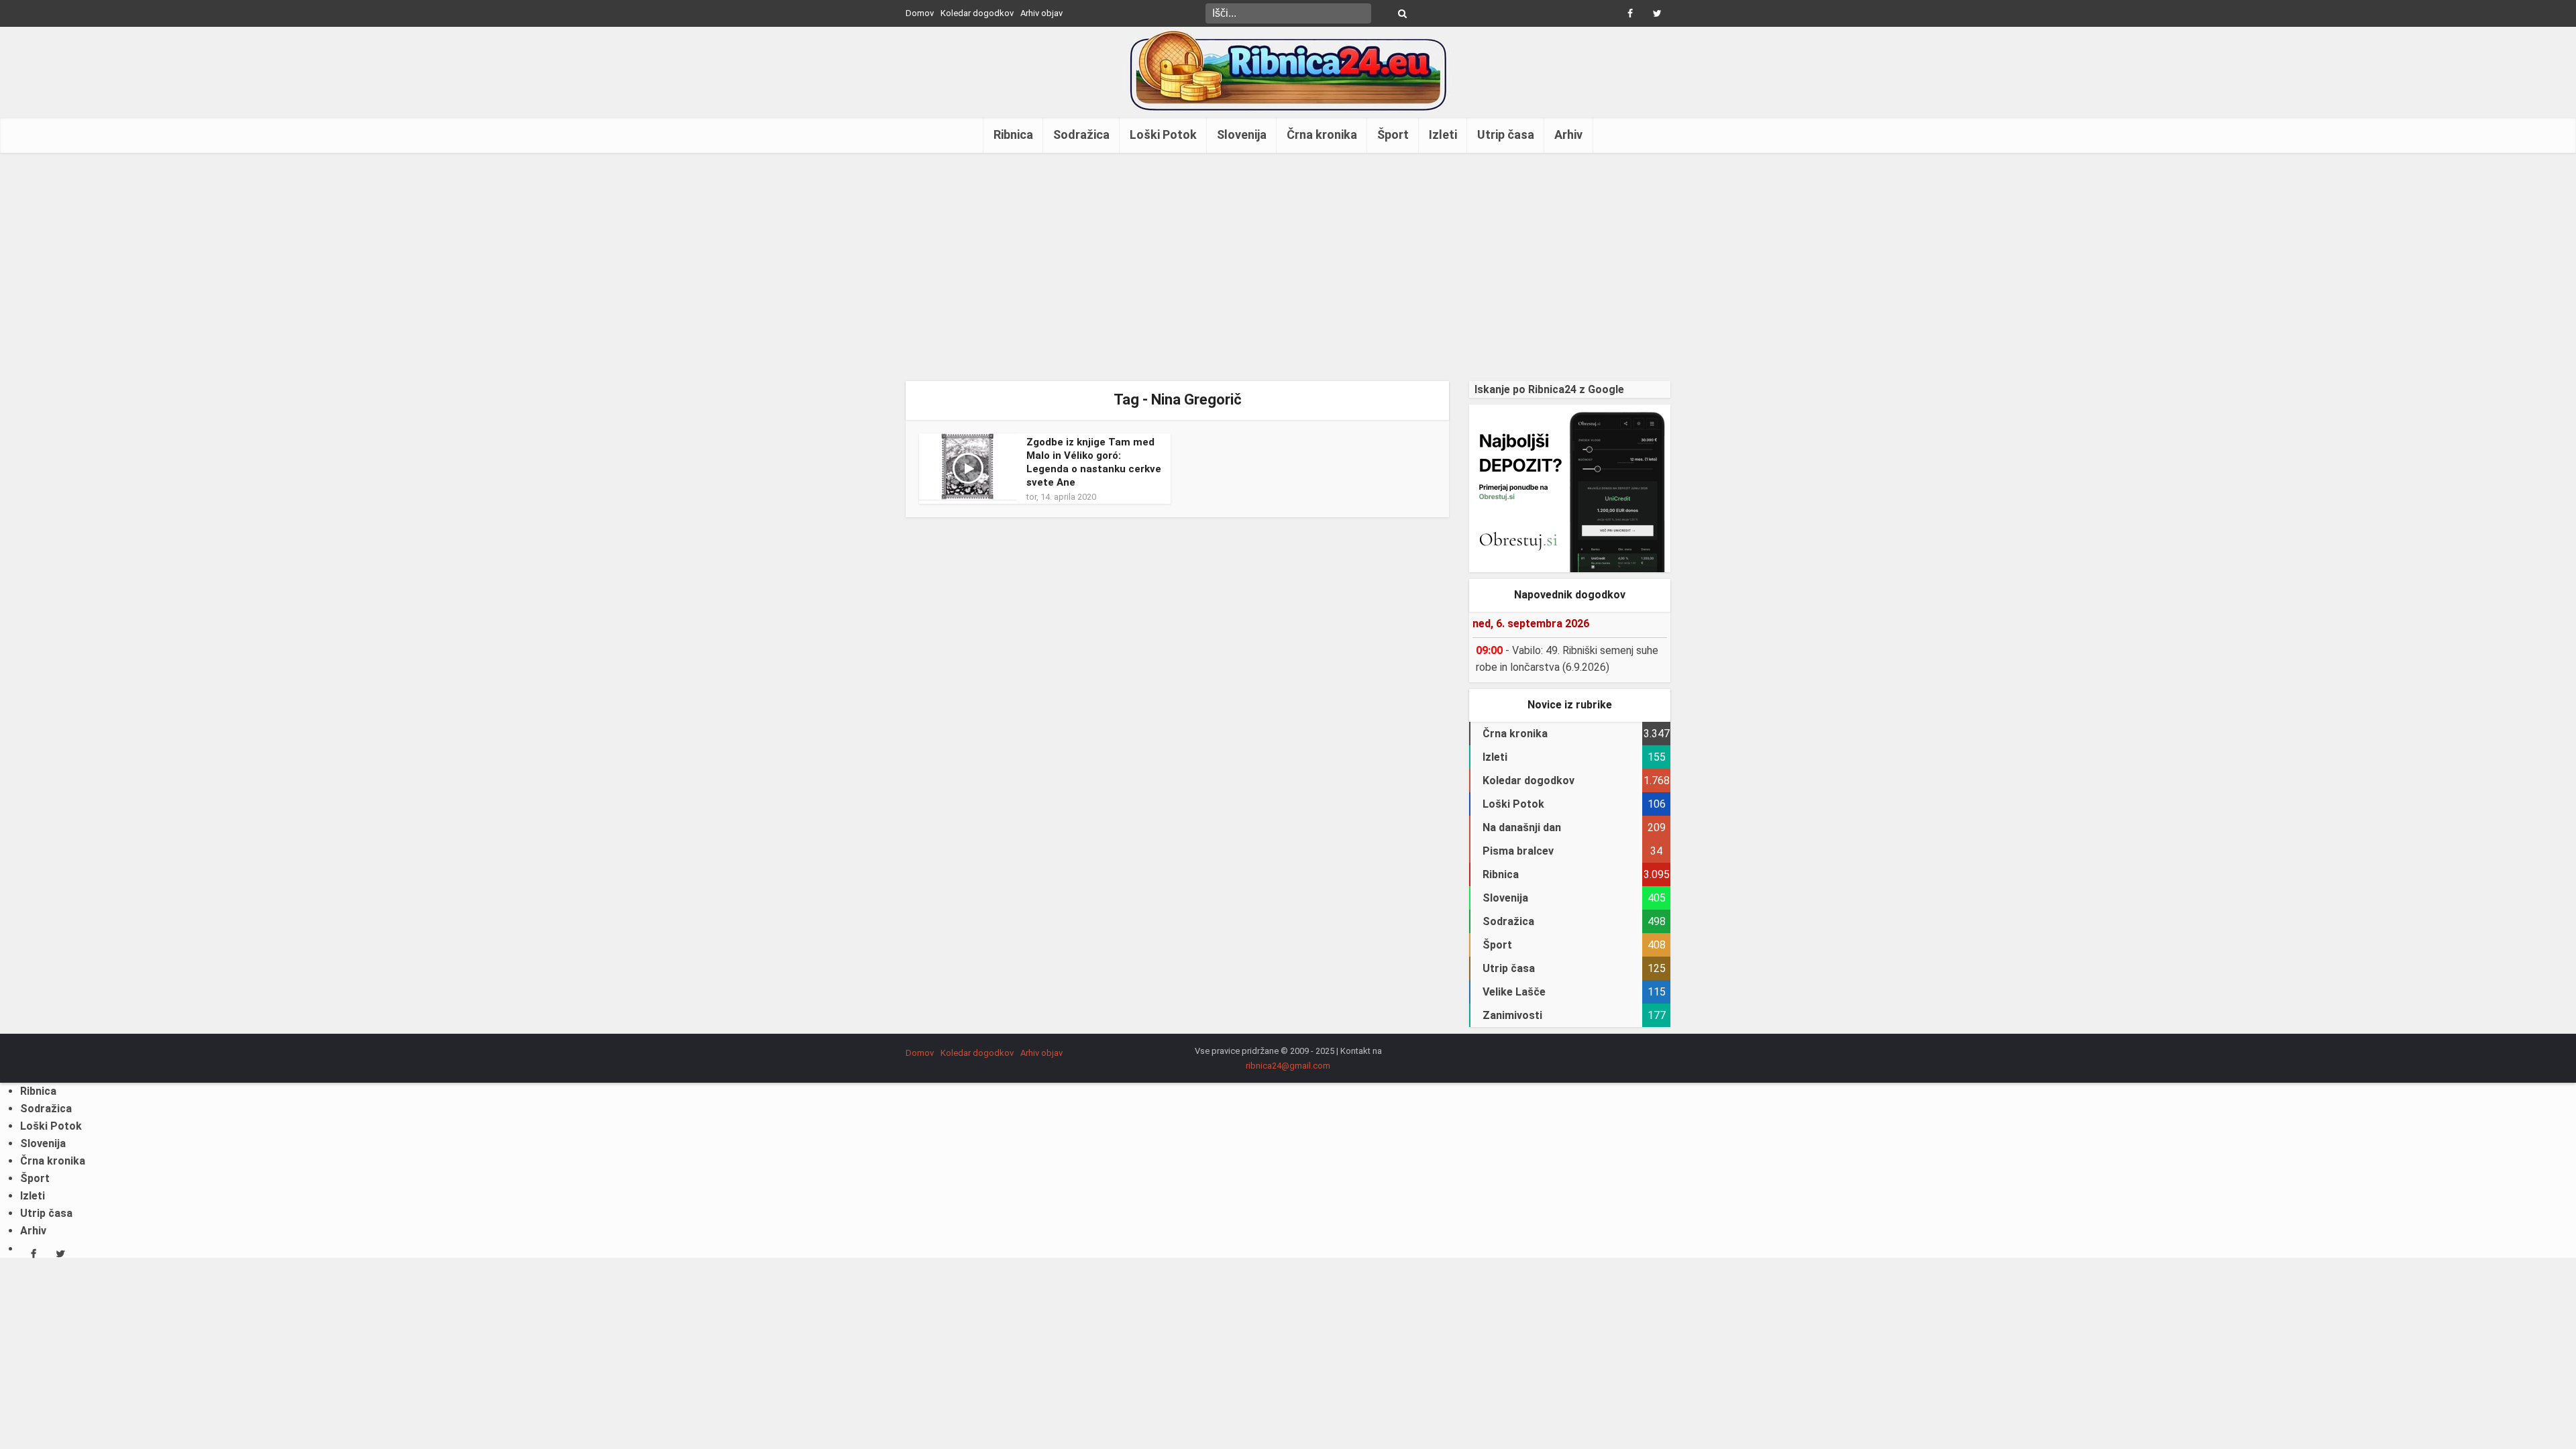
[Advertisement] (1288, 267)
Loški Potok (1163, 135)
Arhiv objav (1041, 13)
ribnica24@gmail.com (1288, 1066)
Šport (1393, 135)
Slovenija (1242, 135)
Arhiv (1568, 135)
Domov (920, 13)
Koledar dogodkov (977, 13)
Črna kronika (1322, 135)
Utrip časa (1506, 135)
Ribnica (1013, 135)
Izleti (1443, 135)
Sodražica (1081, 135)
